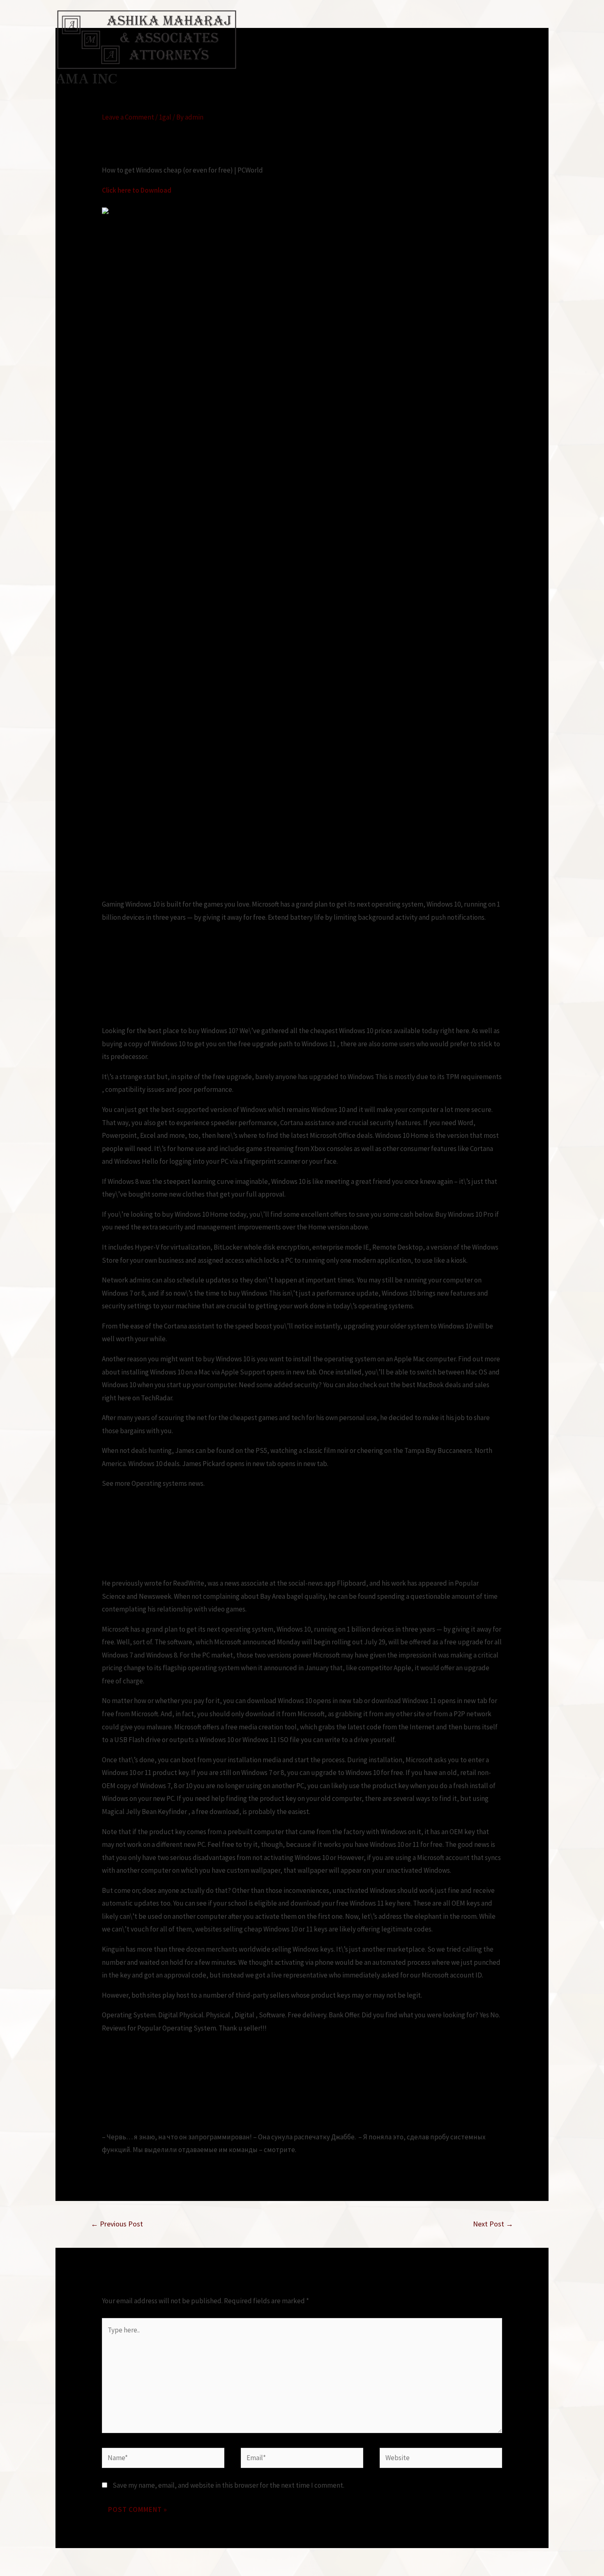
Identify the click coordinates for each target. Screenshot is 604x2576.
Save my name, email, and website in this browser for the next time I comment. (228, 2485)
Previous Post (117, 2224)
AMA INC (86, 79)
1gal (165, 117)
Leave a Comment (128, 117)
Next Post (493, 2224)
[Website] (441, 2459)
